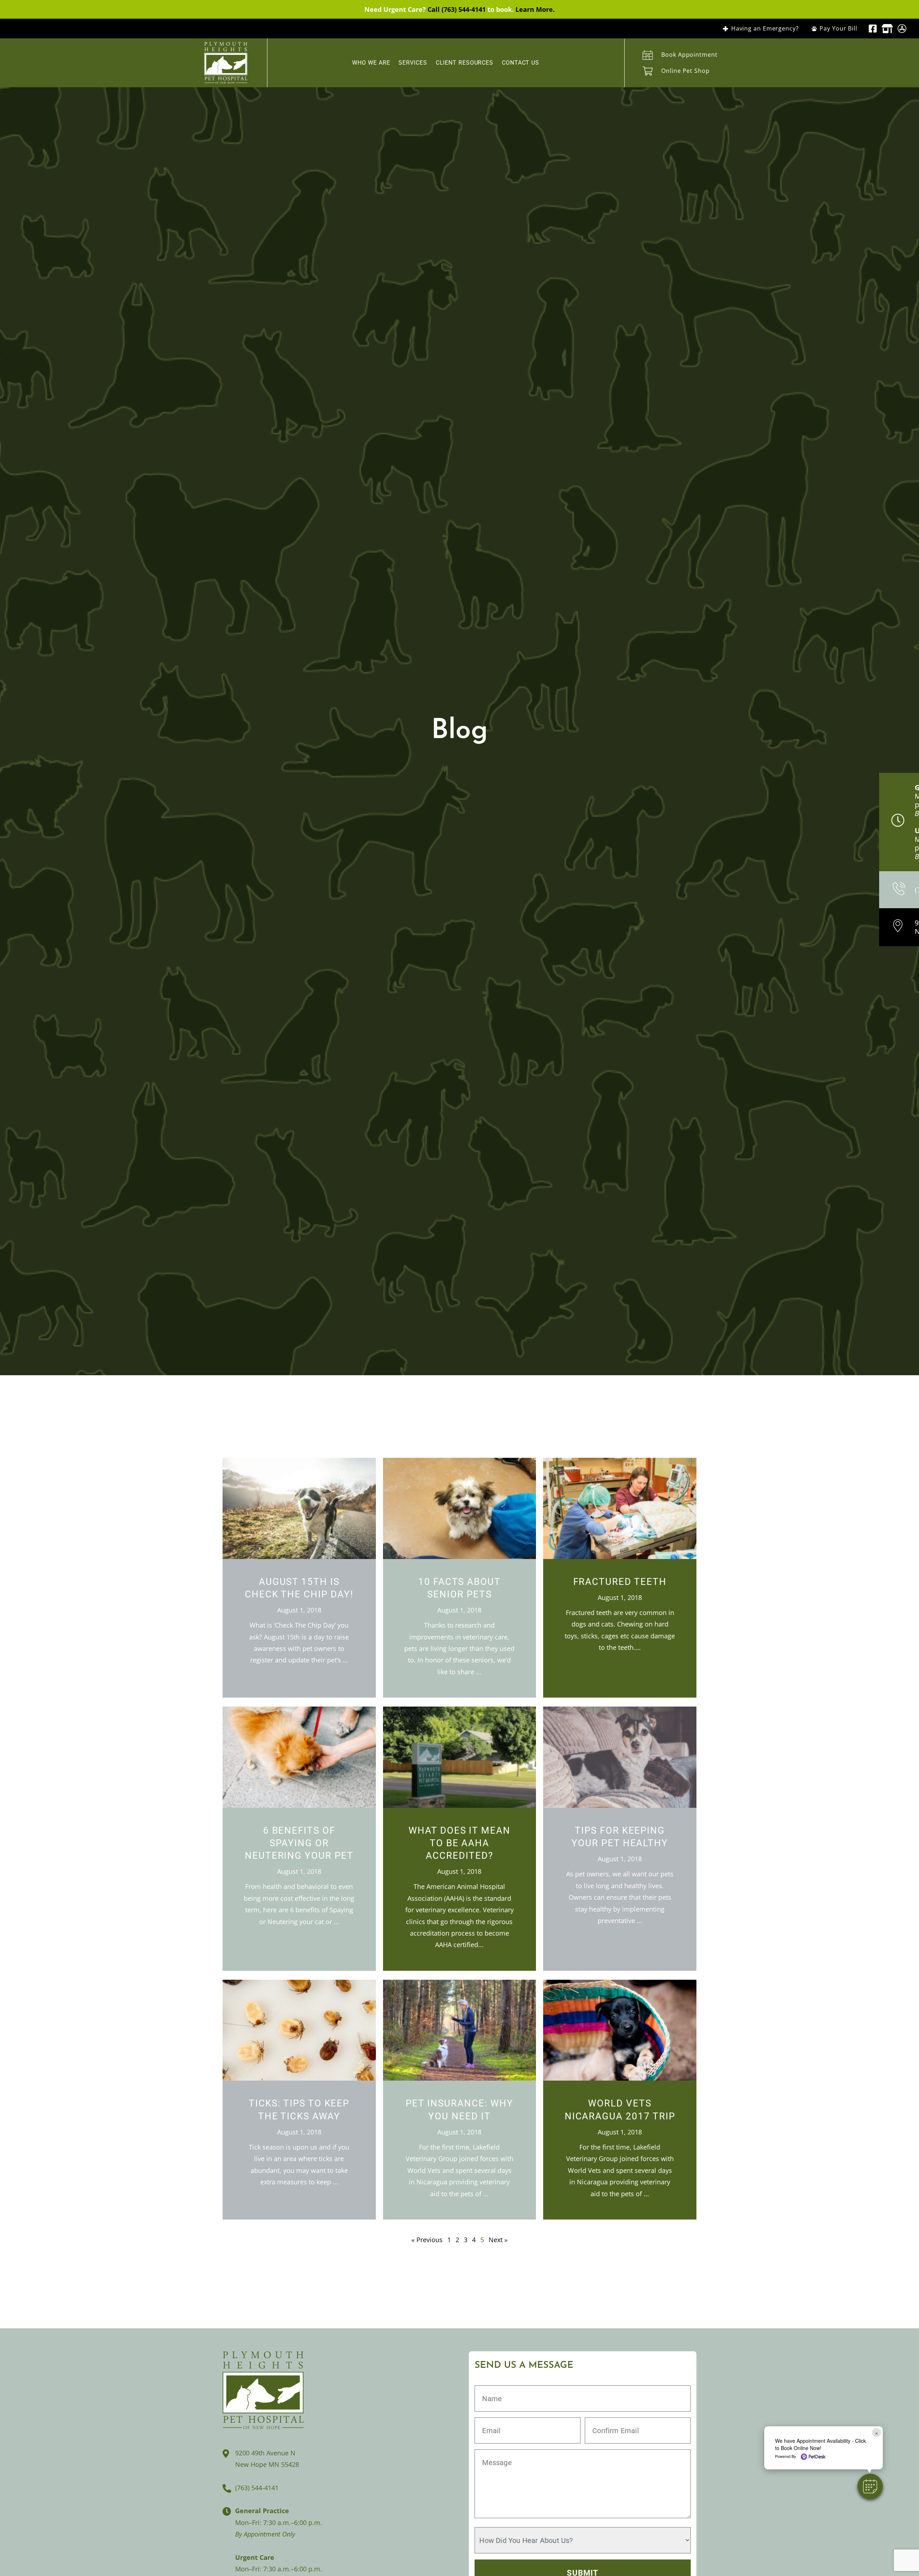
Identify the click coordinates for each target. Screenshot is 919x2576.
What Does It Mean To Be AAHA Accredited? (459, 1843)
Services (413, 63)
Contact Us (521, 63)
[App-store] (902, 29)
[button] (870, 2486)
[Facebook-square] (873, 29)
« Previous (427, 2240)
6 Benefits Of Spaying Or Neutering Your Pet (299, 1843)
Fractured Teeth (620, 1582)
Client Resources (465, 63)
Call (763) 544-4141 (457, 9)
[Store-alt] (887, 29)
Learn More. (535, 9)
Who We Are (371, 63)
